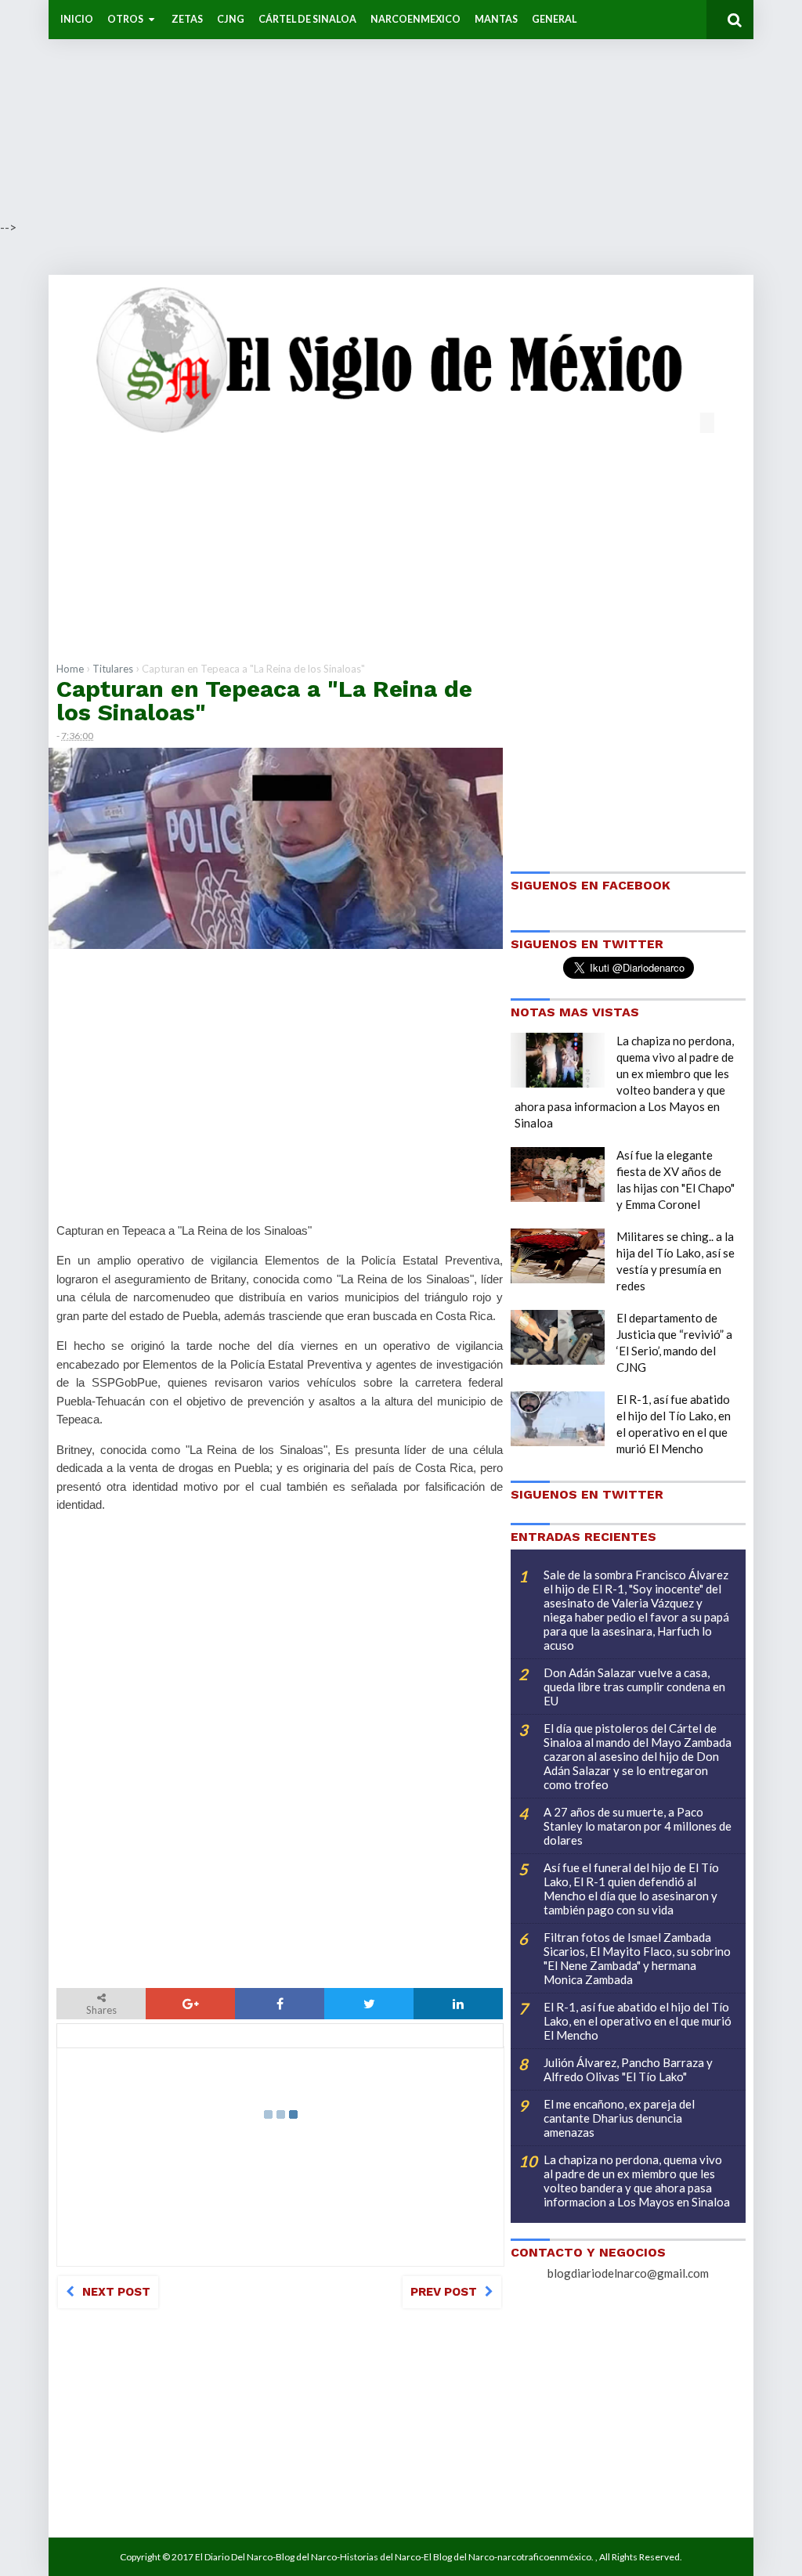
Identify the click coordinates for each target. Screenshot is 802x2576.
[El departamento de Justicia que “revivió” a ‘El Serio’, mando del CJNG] (558, 1337)
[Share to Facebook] (280, 2004)
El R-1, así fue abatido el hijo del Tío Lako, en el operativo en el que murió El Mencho (638, 2021)
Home (70, 669)
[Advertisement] (401, 110)
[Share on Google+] (190, 2004)
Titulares (113, 669)
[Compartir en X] (369, 2004)
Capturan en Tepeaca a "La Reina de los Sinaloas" (264, 700)
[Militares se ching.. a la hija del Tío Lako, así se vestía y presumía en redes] (558, 1256)
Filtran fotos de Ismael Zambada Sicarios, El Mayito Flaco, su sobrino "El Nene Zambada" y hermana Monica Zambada (637, 1958)
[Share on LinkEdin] (458, 2004)
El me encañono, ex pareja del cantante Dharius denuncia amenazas (619, 2118)
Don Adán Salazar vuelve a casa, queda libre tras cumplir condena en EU (634, 1687)
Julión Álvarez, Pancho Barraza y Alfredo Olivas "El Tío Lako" (628, 2069)
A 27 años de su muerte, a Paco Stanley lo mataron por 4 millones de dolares (638, 1826)
